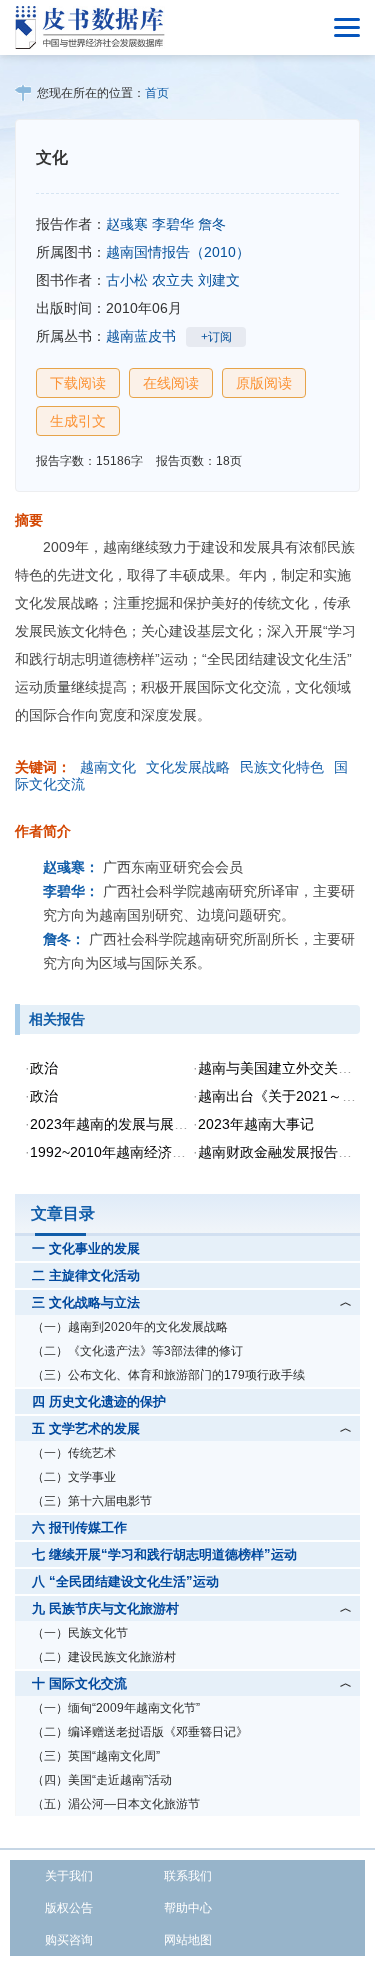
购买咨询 (69, 1940)
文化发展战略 (188, 767)
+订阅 (216, 337)
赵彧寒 (127, 224)
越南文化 (108, 767)
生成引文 (78, 421)
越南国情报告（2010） (178, 252)
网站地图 (188, 1940)
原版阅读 (264, 383)
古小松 (127, 280)
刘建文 (219, 280)
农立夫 (173, 280)
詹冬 (212, 224)
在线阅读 (171, 383)
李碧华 (173, 224)
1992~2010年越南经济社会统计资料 (143, 1152)
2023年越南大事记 (256, 1124)
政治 (44, 1068)
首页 (157, 93)
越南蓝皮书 (141, 336)
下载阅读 (78, 383)
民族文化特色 (282, 767)
